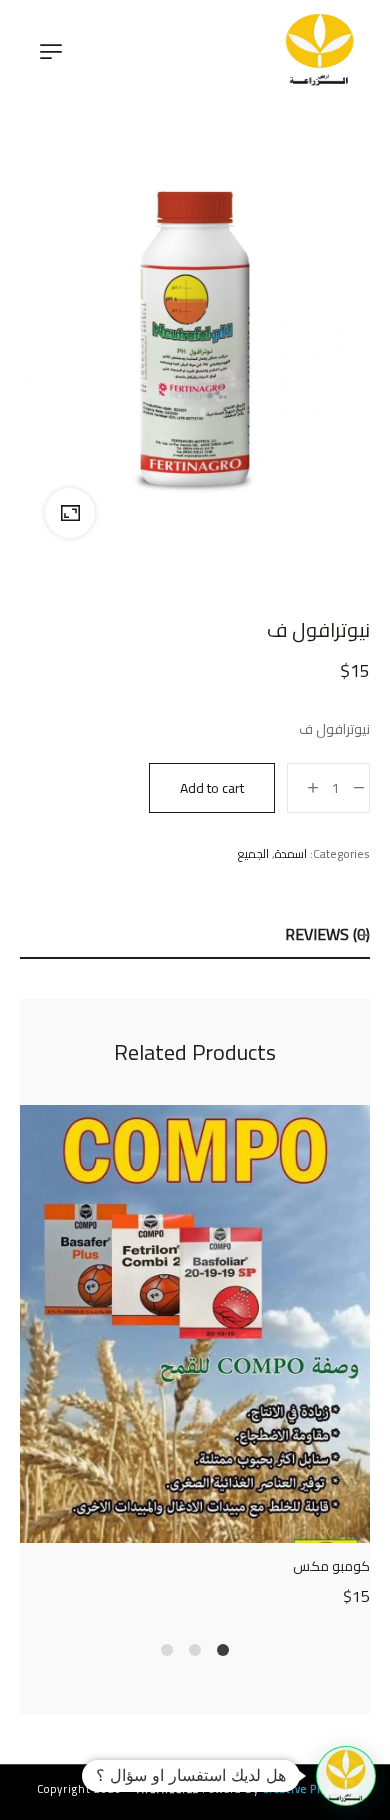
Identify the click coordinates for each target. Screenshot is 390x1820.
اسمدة (291, 853)
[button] (346, 1776)
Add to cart (212, 788)
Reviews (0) (327, 934)
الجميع (253, 853)
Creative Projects (306, 1789)
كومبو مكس (331, 1566)
